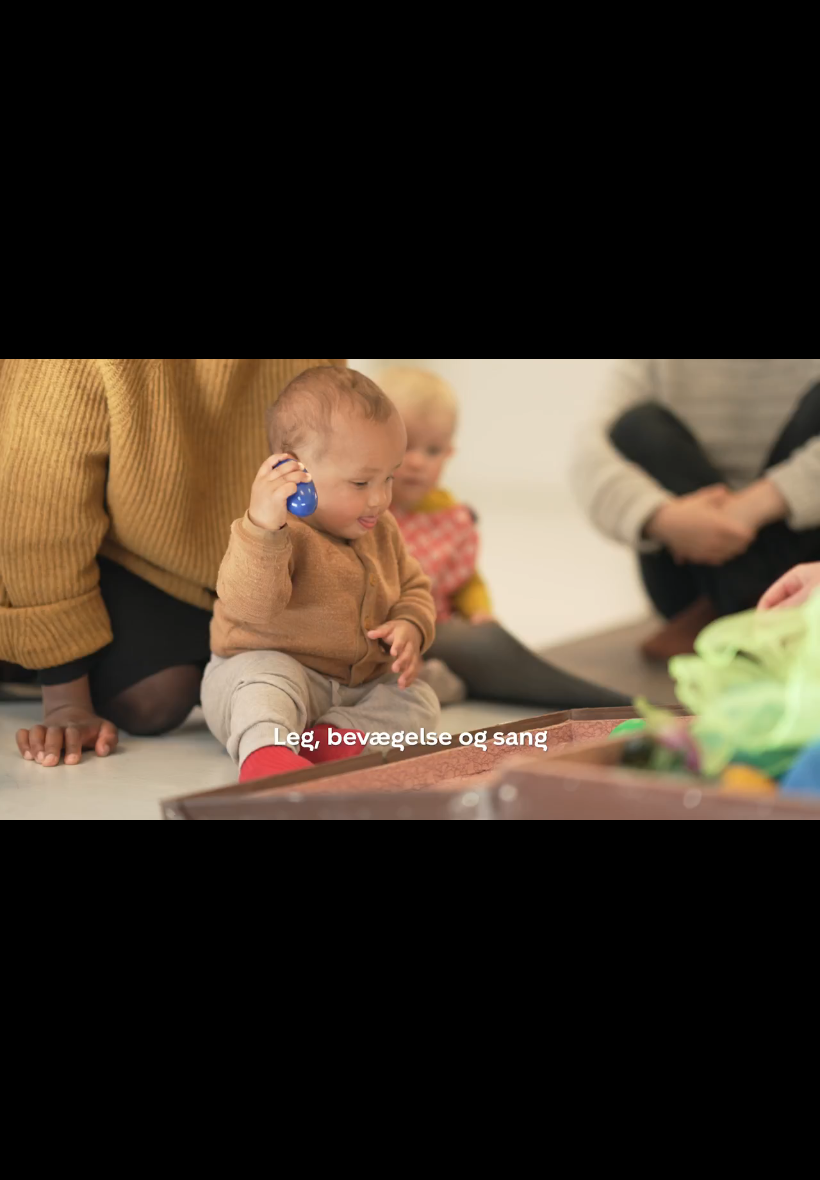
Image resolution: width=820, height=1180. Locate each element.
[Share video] (796, 24)
